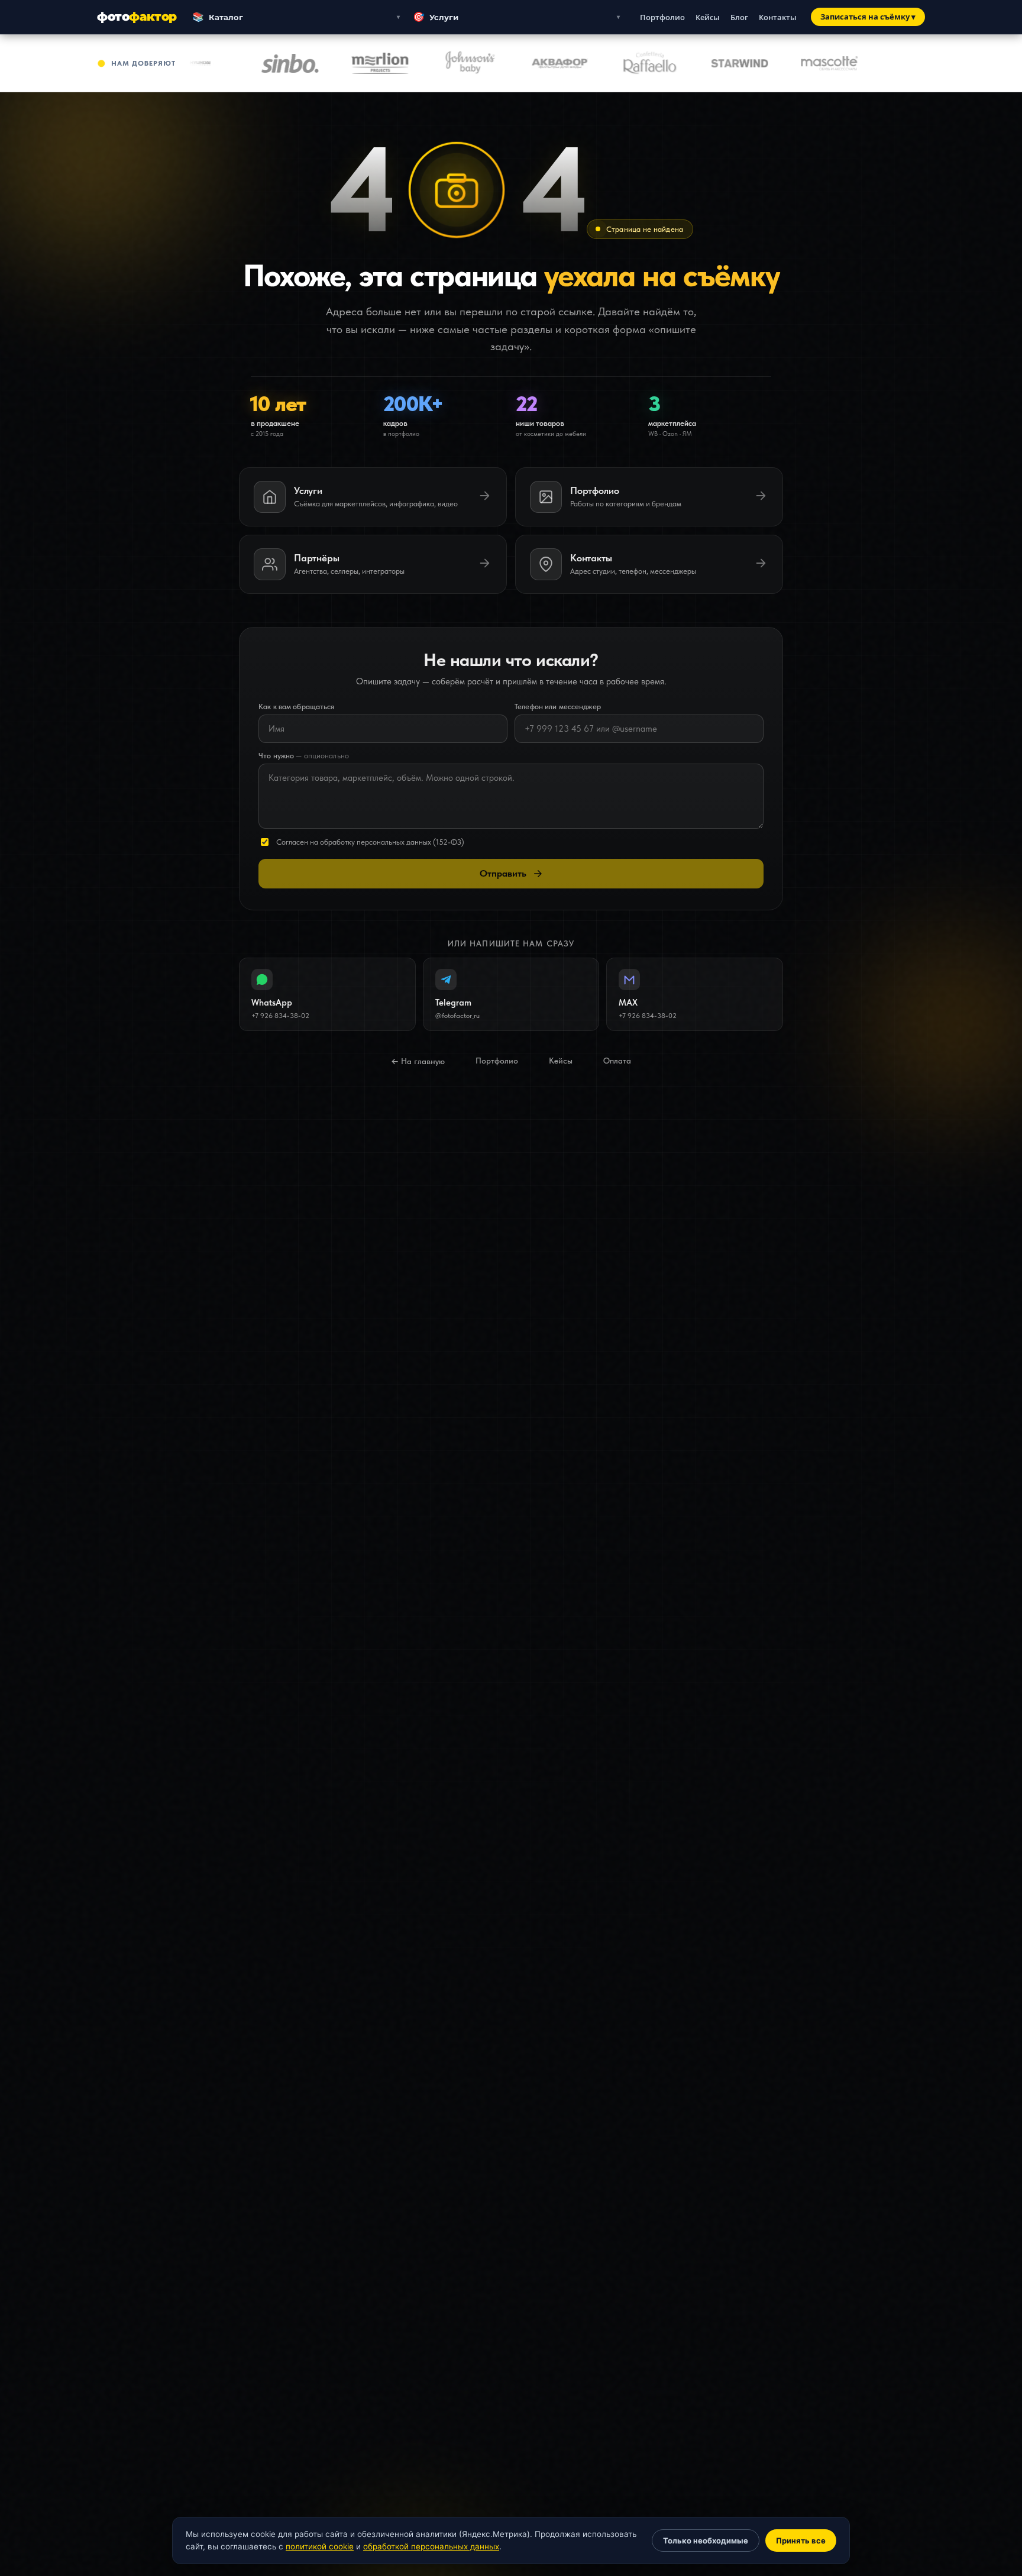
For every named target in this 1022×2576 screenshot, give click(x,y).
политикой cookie (320, 2546)
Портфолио (662, 17)
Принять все (801, 2541)
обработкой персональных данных (431, 2546)
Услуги (436, 17)
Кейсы (708, 17)
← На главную (418, 1061)
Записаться (868, 17)
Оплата (617, 1061)
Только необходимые (706, 2541)
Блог (739, 17)
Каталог (218, 17)
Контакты (778, 17)
